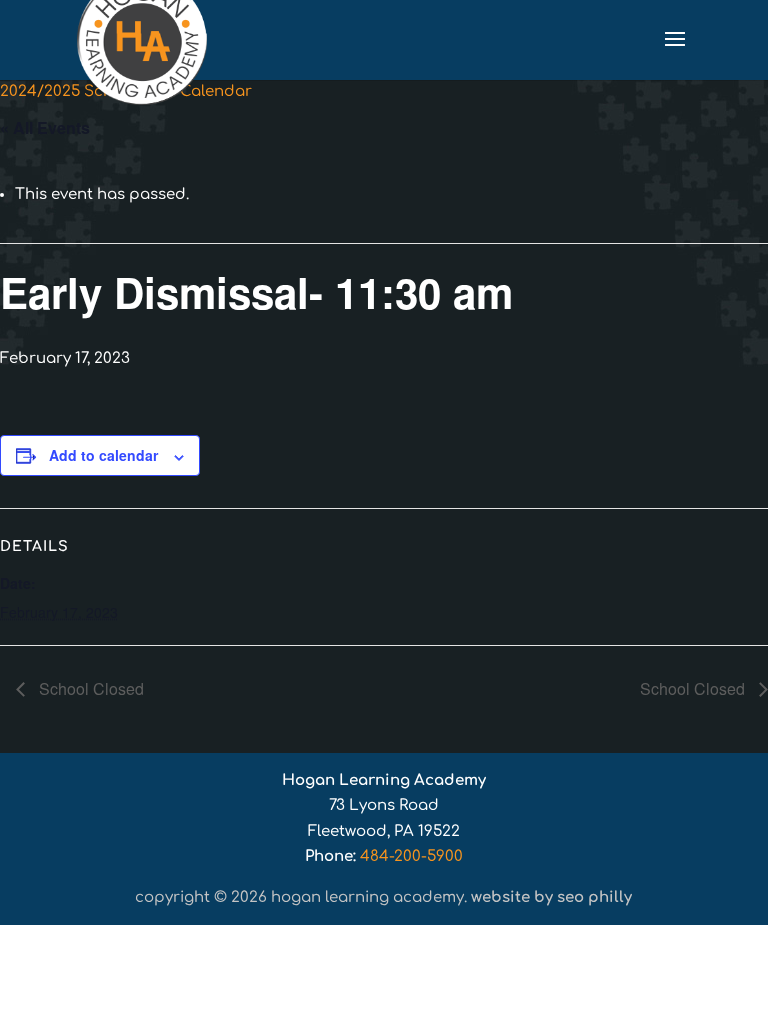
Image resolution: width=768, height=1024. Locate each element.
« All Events (45, 127)
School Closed (89, 688)
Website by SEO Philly (551, 897)
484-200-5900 (411, 856)
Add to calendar (103, 455)
